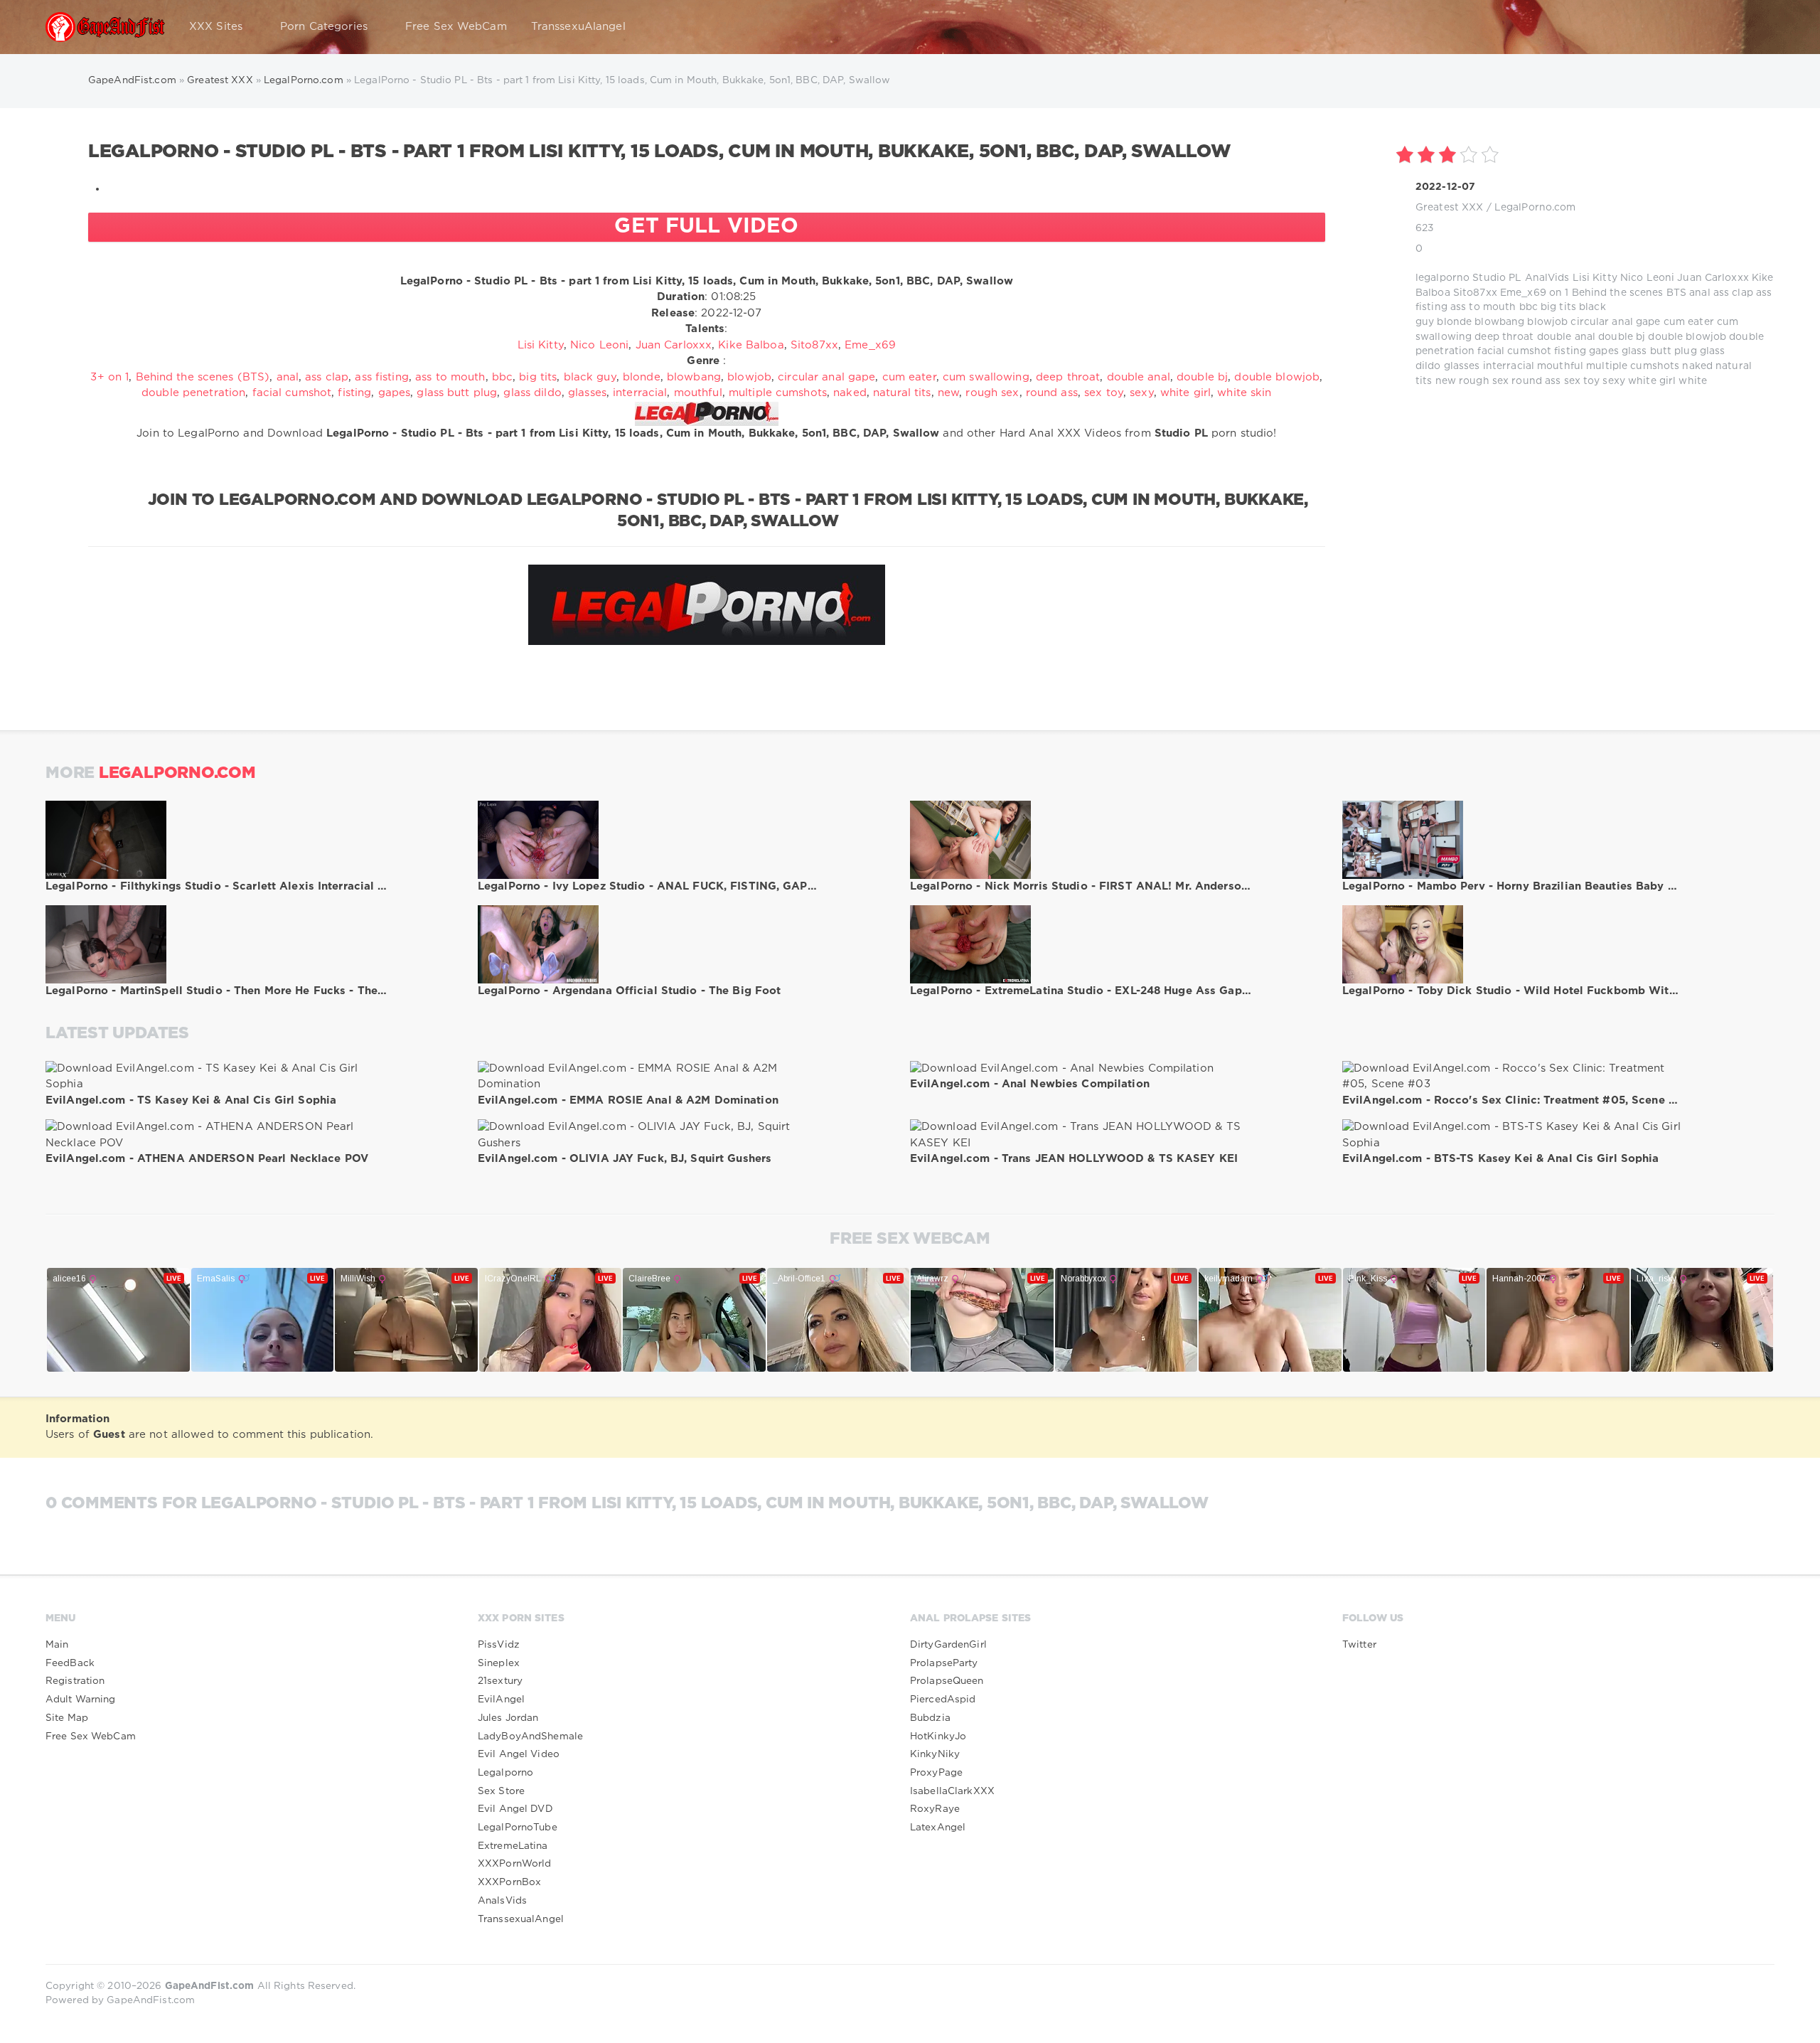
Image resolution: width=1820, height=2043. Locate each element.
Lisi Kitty (1595, 278)
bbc (1529, 307)
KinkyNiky (935, 1754)
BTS (1676, 293)
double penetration (193, 393)
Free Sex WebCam (456, 27)
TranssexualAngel (521, 1919)
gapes (1604, 351)
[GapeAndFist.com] (105, 27)
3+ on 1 (109, 377)
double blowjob (1687, 337)
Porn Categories (324, 27)
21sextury (500, 1681)
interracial (1509, 366)
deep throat (1504, 337)
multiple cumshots (1633, 366)
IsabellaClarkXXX (952, 1791)
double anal (1566, 337)
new (1446, 381)
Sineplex (499, 1663)
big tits (1558, 307)
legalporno (1442, 278)
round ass (1536, 381)
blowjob (1547, 322)
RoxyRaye (935, 1809)
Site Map (67, 1718)
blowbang (1499, 322)
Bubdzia (930, 1718)
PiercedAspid (943, 1700)
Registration (75, 1681)
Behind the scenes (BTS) (203, 377)
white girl (1652, 381)
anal (1699, 293)
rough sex (1484, 381)
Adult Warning (81, 1700)
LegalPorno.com (1535, 208)
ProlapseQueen (947, 1681)
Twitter (1359, 1645)
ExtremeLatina (513, 1846)
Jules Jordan (508, 1718)
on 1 (1559, 293)
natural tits (902, 393)
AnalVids (1547, 278)
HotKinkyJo (938, 1737)
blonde (1454, 322)
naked (1697, 366)
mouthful (1560, 366)
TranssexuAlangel (578, 27)
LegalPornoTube (518, 1828)
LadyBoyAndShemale (530, 1737)
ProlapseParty (944, 1663)
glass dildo (532, 393)
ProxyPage (936, 1773)
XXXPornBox (509, 1882)
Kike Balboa (751, 345)
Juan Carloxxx (1713, 278)
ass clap (1733, 293)
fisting (1570, 351)
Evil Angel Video (519, 1754)
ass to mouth (1483, 307)
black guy (590, 377)
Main (57, 1645)
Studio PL (1497, 278)
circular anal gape (1615, 322)
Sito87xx (1475, 293)
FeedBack (70, 1663)
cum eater (1689, 322)
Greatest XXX (1449, 208)
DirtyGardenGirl (948, 1645)
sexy (1613, 381)
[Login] (1755, 27)
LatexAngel (938, 1828)
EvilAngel (501, 1700)
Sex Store (501, 1791)
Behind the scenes (1618, 293)
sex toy (1582, 381)
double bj (1622, 337)
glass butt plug (1659, 351)
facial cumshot (1514, 351)
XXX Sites (216, 27)
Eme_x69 (1523, 293)
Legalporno (505, 1773)
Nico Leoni (1647, 278)
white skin (1244, 393)
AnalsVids (502, 1901)
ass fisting (381, 377)
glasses (1462, 366)
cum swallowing (986, 377)
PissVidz (499, 1645)
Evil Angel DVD (515, 1809)
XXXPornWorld (514, 1864)
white (1693, 381)
